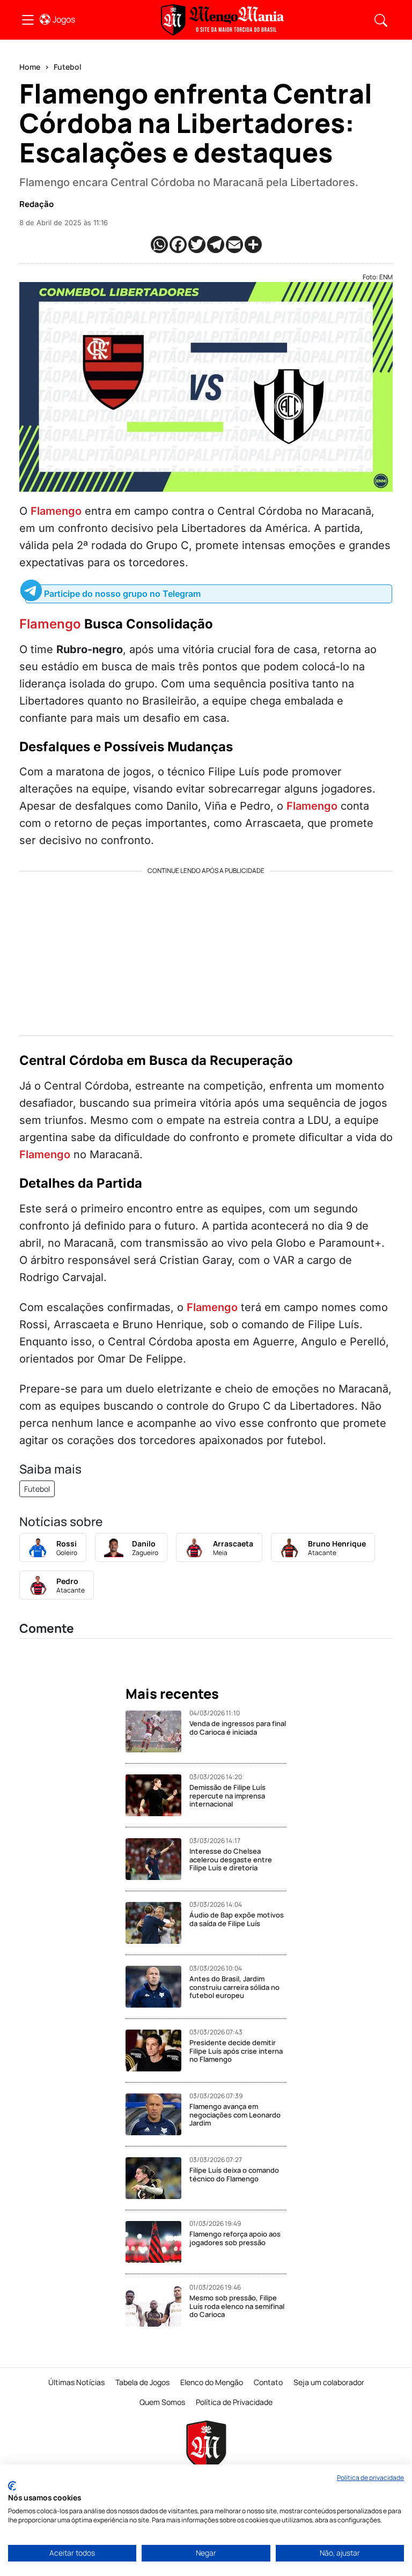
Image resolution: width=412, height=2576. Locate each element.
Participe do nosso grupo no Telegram (122, 594)
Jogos (64, 19)
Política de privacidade (370, 2478)
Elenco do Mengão (212, 2382)
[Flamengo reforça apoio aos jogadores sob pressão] (157, 2242)
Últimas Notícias (76, 2382)
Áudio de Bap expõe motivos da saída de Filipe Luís (237, 1919)
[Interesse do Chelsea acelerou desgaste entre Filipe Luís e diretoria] (157, 1859)
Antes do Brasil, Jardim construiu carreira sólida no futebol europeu (234, 1987)
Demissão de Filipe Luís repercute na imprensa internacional (227, 1796)
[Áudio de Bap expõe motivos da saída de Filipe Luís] (157, 1923)
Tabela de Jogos (142, 2382)
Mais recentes (172, 1694)
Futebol (68, 67)
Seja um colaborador (329, 2382)
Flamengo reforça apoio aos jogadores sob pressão (235, 2238)
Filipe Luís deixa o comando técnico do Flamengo (234, 2174)
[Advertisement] (206, 950)
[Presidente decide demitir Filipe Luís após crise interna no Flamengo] (157, 2051)
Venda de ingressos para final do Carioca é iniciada (238, 1728)
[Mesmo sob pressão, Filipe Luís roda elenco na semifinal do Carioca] (157, 2306)
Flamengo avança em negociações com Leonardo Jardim (235, 2115)
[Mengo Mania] (223, 20)
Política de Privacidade (234, 2402)
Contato (268, 2382)
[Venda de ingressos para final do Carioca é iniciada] (157, 1731)
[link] (28, 20)
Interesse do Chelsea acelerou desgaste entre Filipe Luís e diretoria (231, 1859)
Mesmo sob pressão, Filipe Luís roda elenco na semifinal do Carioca (237, 2306)
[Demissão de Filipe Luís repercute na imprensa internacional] (157, 1795)
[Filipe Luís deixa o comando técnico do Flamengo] (157, 2178)
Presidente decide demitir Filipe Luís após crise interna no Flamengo (236, 2051)
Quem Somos (162, 2402)
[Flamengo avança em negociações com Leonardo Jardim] (157, 2114)
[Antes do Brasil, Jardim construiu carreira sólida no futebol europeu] (157, 1987)
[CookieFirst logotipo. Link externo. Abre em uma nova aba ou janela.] (12, 2486)
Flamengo (56, 511)
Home (30, 67)
